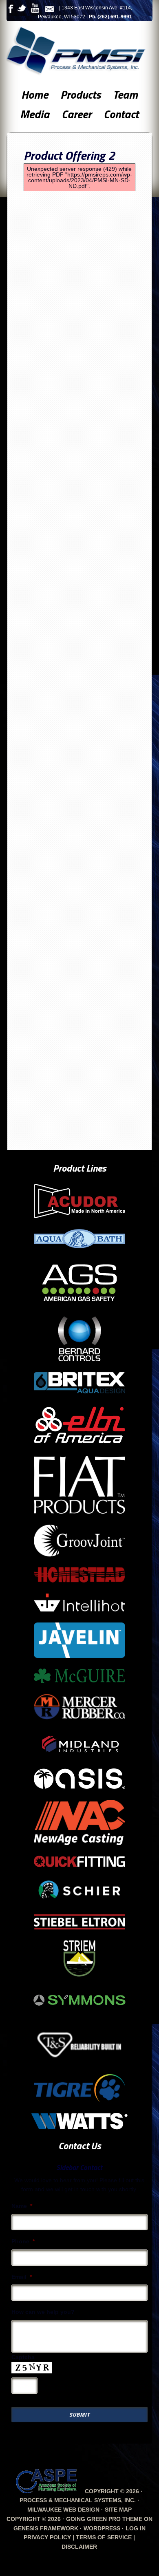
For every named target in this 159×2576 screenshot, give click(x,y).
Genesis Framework (46, 2528)
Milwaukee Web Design (63, 2510)
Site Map (118, 2510)
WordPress (102, 2528)
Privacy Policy (47, 2537)
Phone (23, 2241)
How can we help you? (43, 2312)
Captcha (23, 2357)
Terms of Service (104, 2537)
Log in (136, 2528)
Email (22, 2277)
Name (22, 2206)
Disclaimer (79, 2547)
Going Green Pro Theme (104, 2519)
